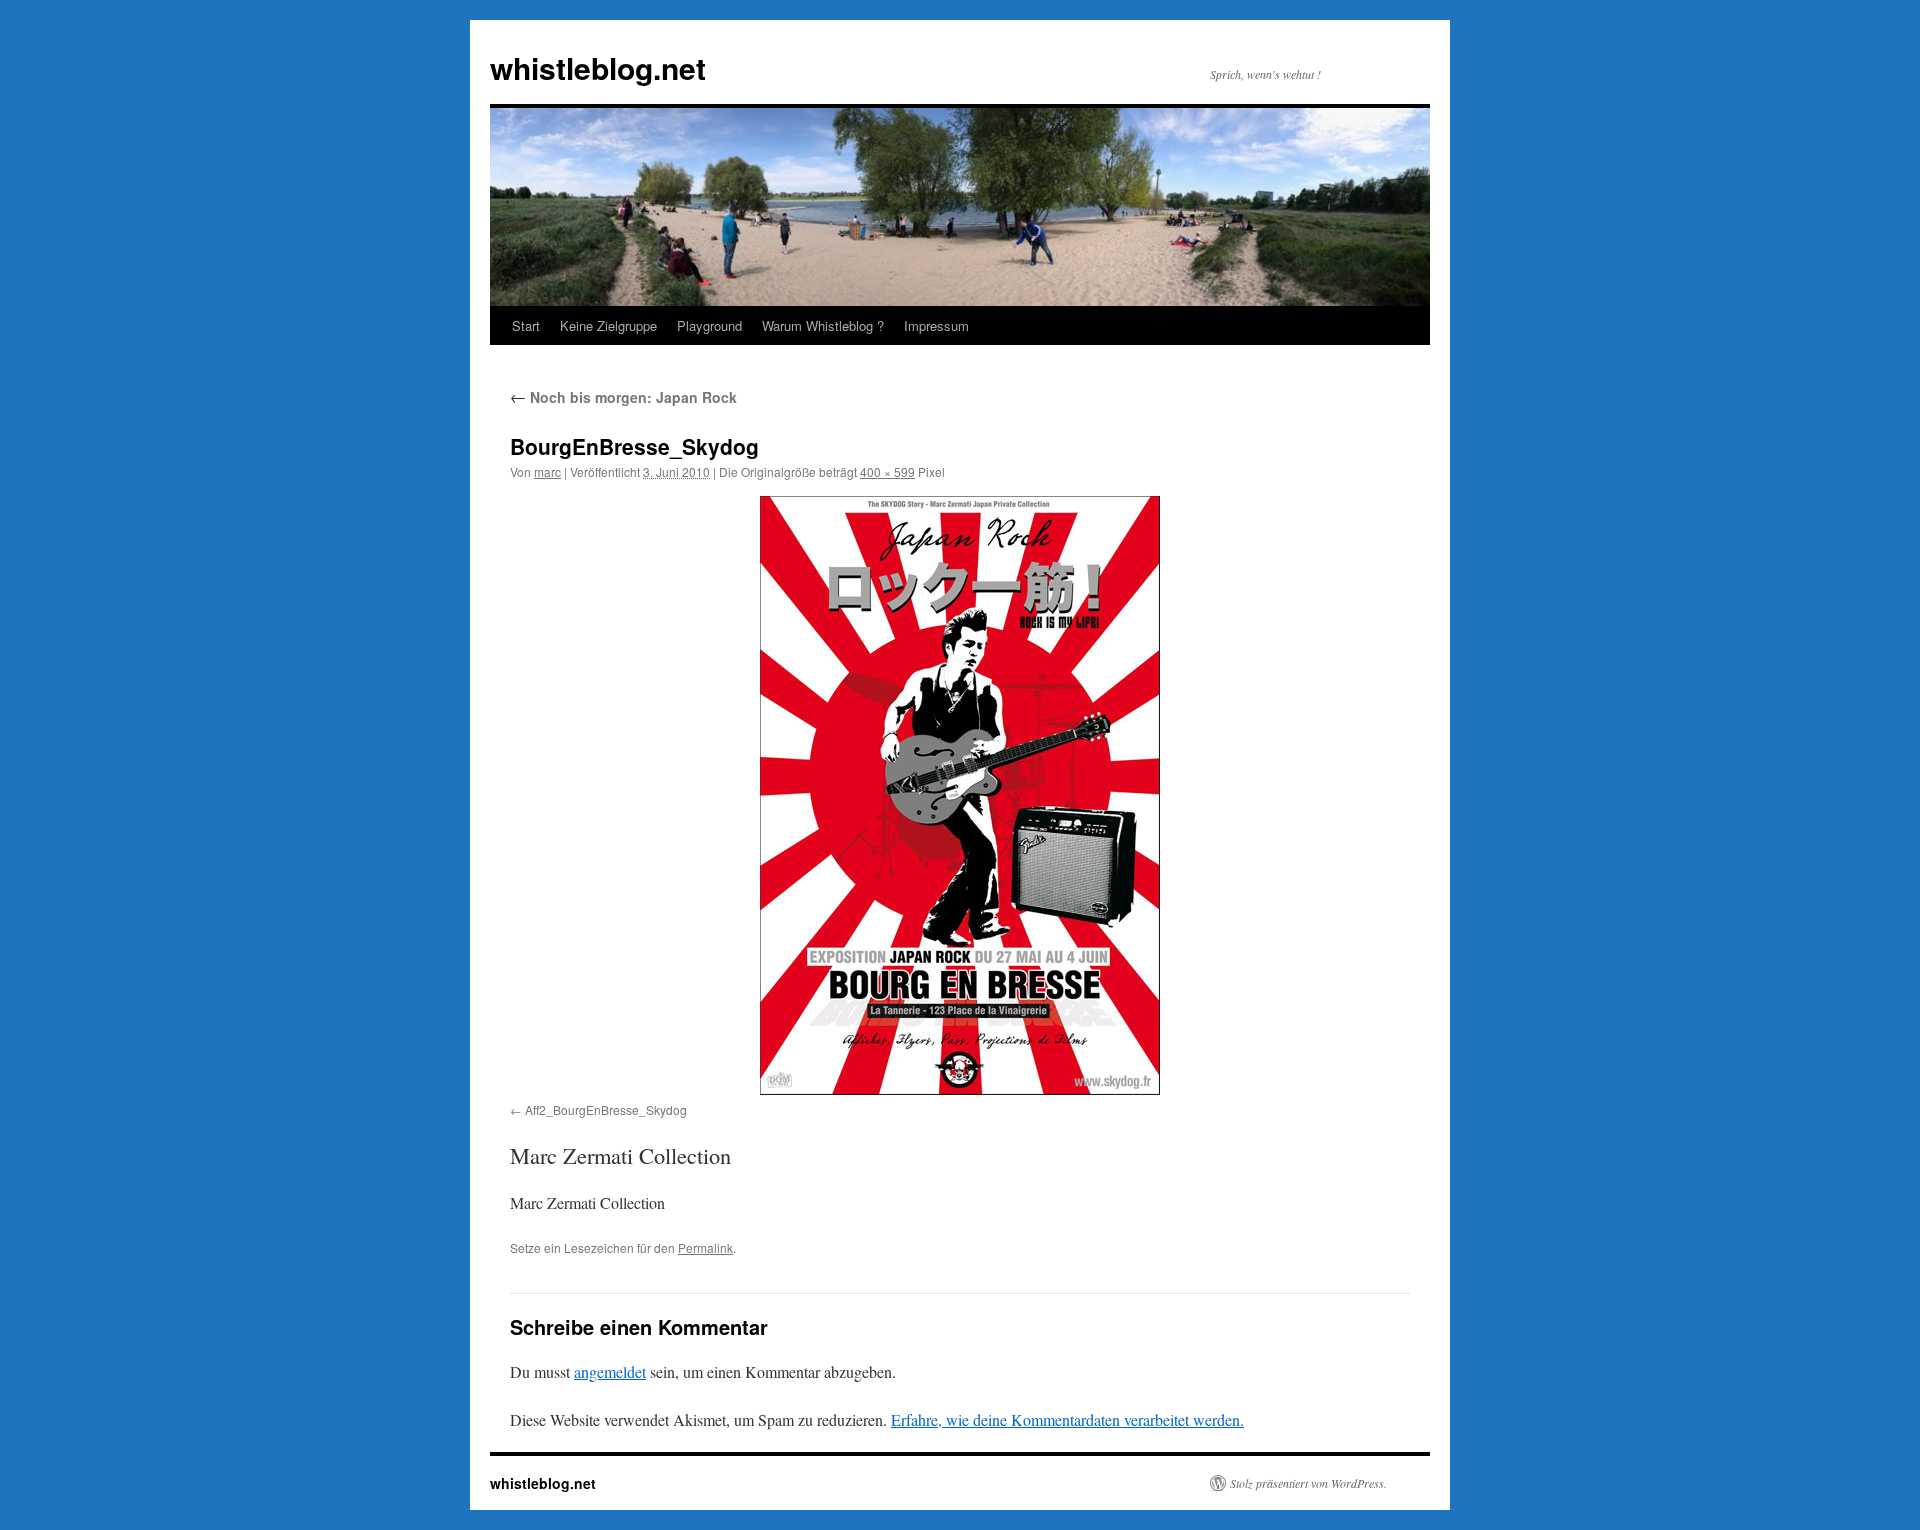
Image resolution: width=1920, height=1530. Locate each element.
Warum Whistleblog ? (823, 325)
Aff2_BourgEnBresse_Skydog (606, 1109)
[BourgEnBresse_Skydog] (960, 795)
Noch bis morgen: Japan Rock (623, 397)
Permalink (705, 1247)
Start (526, 325)
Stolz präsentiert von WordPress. (1308, 1483)
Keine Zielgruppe (608, 325)
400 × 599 (887, 471)
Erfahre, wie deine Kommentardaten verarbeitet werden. (1067, 1419)
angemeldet (610, 1371)
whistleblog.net (598, 67)
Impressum (936, 325)
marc (547, 471)
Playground (709, 325)
